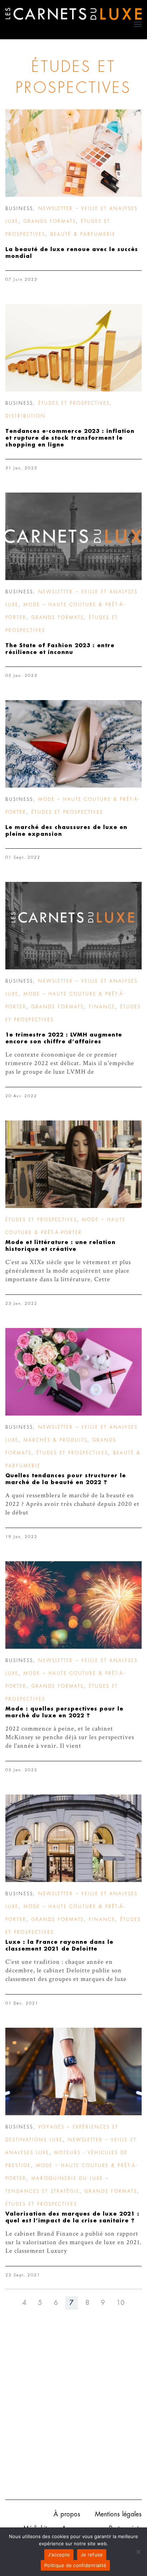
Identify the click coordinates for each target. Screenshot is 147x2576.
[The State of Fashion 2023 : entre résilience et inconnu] (73, 536)
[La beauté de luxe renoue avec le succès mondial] (73, 153)
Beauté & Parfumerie (83, 234)
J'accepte (59, 2555)
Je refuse (92, 2555)
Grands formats (50, 221)
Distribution (26, 416)
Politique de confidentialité (75, 2565)
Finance (102, 1007)
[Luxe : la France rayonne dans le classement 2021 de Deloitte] (73, 1838)
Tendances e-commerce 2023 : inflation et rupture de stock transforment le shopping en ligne (70, 438)
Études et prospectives (74, 403)
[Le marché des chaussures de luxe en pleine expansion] (73, 744)
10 (121, 2303)
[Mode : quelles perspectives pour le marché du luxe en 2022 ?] (73, 1605)
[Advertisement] (73, 2415)
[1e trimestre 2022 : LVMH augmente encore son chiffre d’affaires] (73, 926)
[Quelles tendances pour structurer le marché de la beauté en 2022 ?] (73, 1372)
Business (19, 209)
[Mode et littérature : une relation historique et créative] (73, 1164)
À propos (67, 2514)
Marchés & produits (55, 1440)
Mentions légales (118, 2514)
